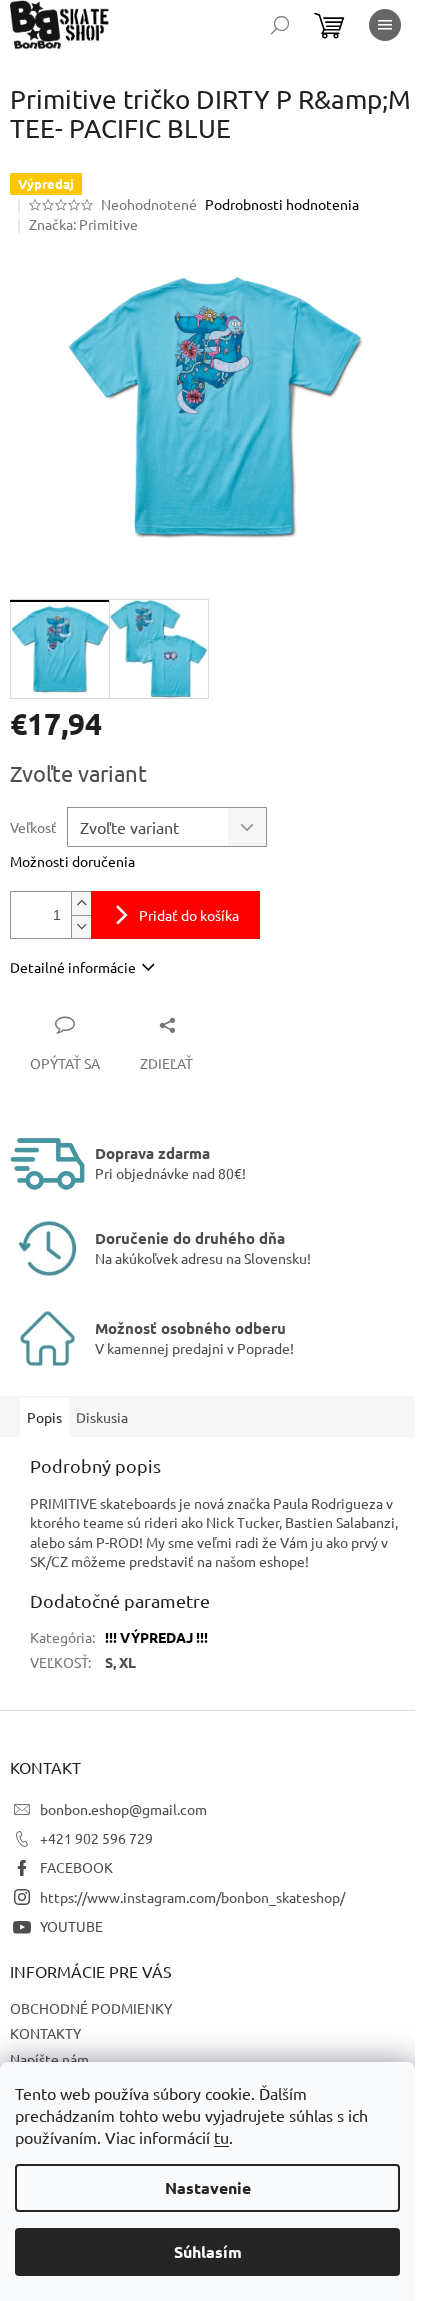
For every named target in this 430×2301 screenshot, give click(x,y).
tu (221, 2137)
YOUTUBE (71, 1926)
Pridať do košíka (189, 915)
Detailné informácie (73, 967)
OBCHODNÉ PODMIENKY (91, 2008)
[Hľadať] (280, 25)
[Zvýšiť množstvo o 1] (81, 903)
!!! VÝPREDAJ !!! (156, 1637)
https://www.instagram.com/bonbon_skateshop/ (192, 1897)
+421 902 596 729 (96, 1838)
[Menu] (385, 25)
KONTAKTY (45, 2033)
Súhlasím (208, 2251)
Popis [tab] (44, 1417)
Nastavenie (208, 2187)
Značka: (83, 224)
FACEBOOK (76, 1867)
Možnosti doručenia (72, 861)
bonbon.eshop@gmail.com (123, 1809)
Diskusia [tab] (102, 1417)
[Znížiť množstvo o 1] (81, 926)
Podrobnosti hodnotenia (282, 204)
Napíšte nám (49, 2059)
